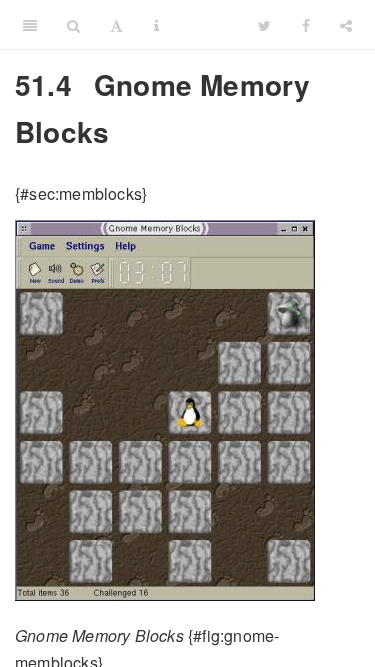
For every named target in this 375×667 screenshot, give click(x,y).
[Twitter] (264, 25)
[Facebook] (306, 25)
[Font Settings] (116, 25)
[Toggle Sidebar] (30, 25)
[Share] (346, 25)
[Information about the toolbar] (156, 25)
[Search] (73, 25)
